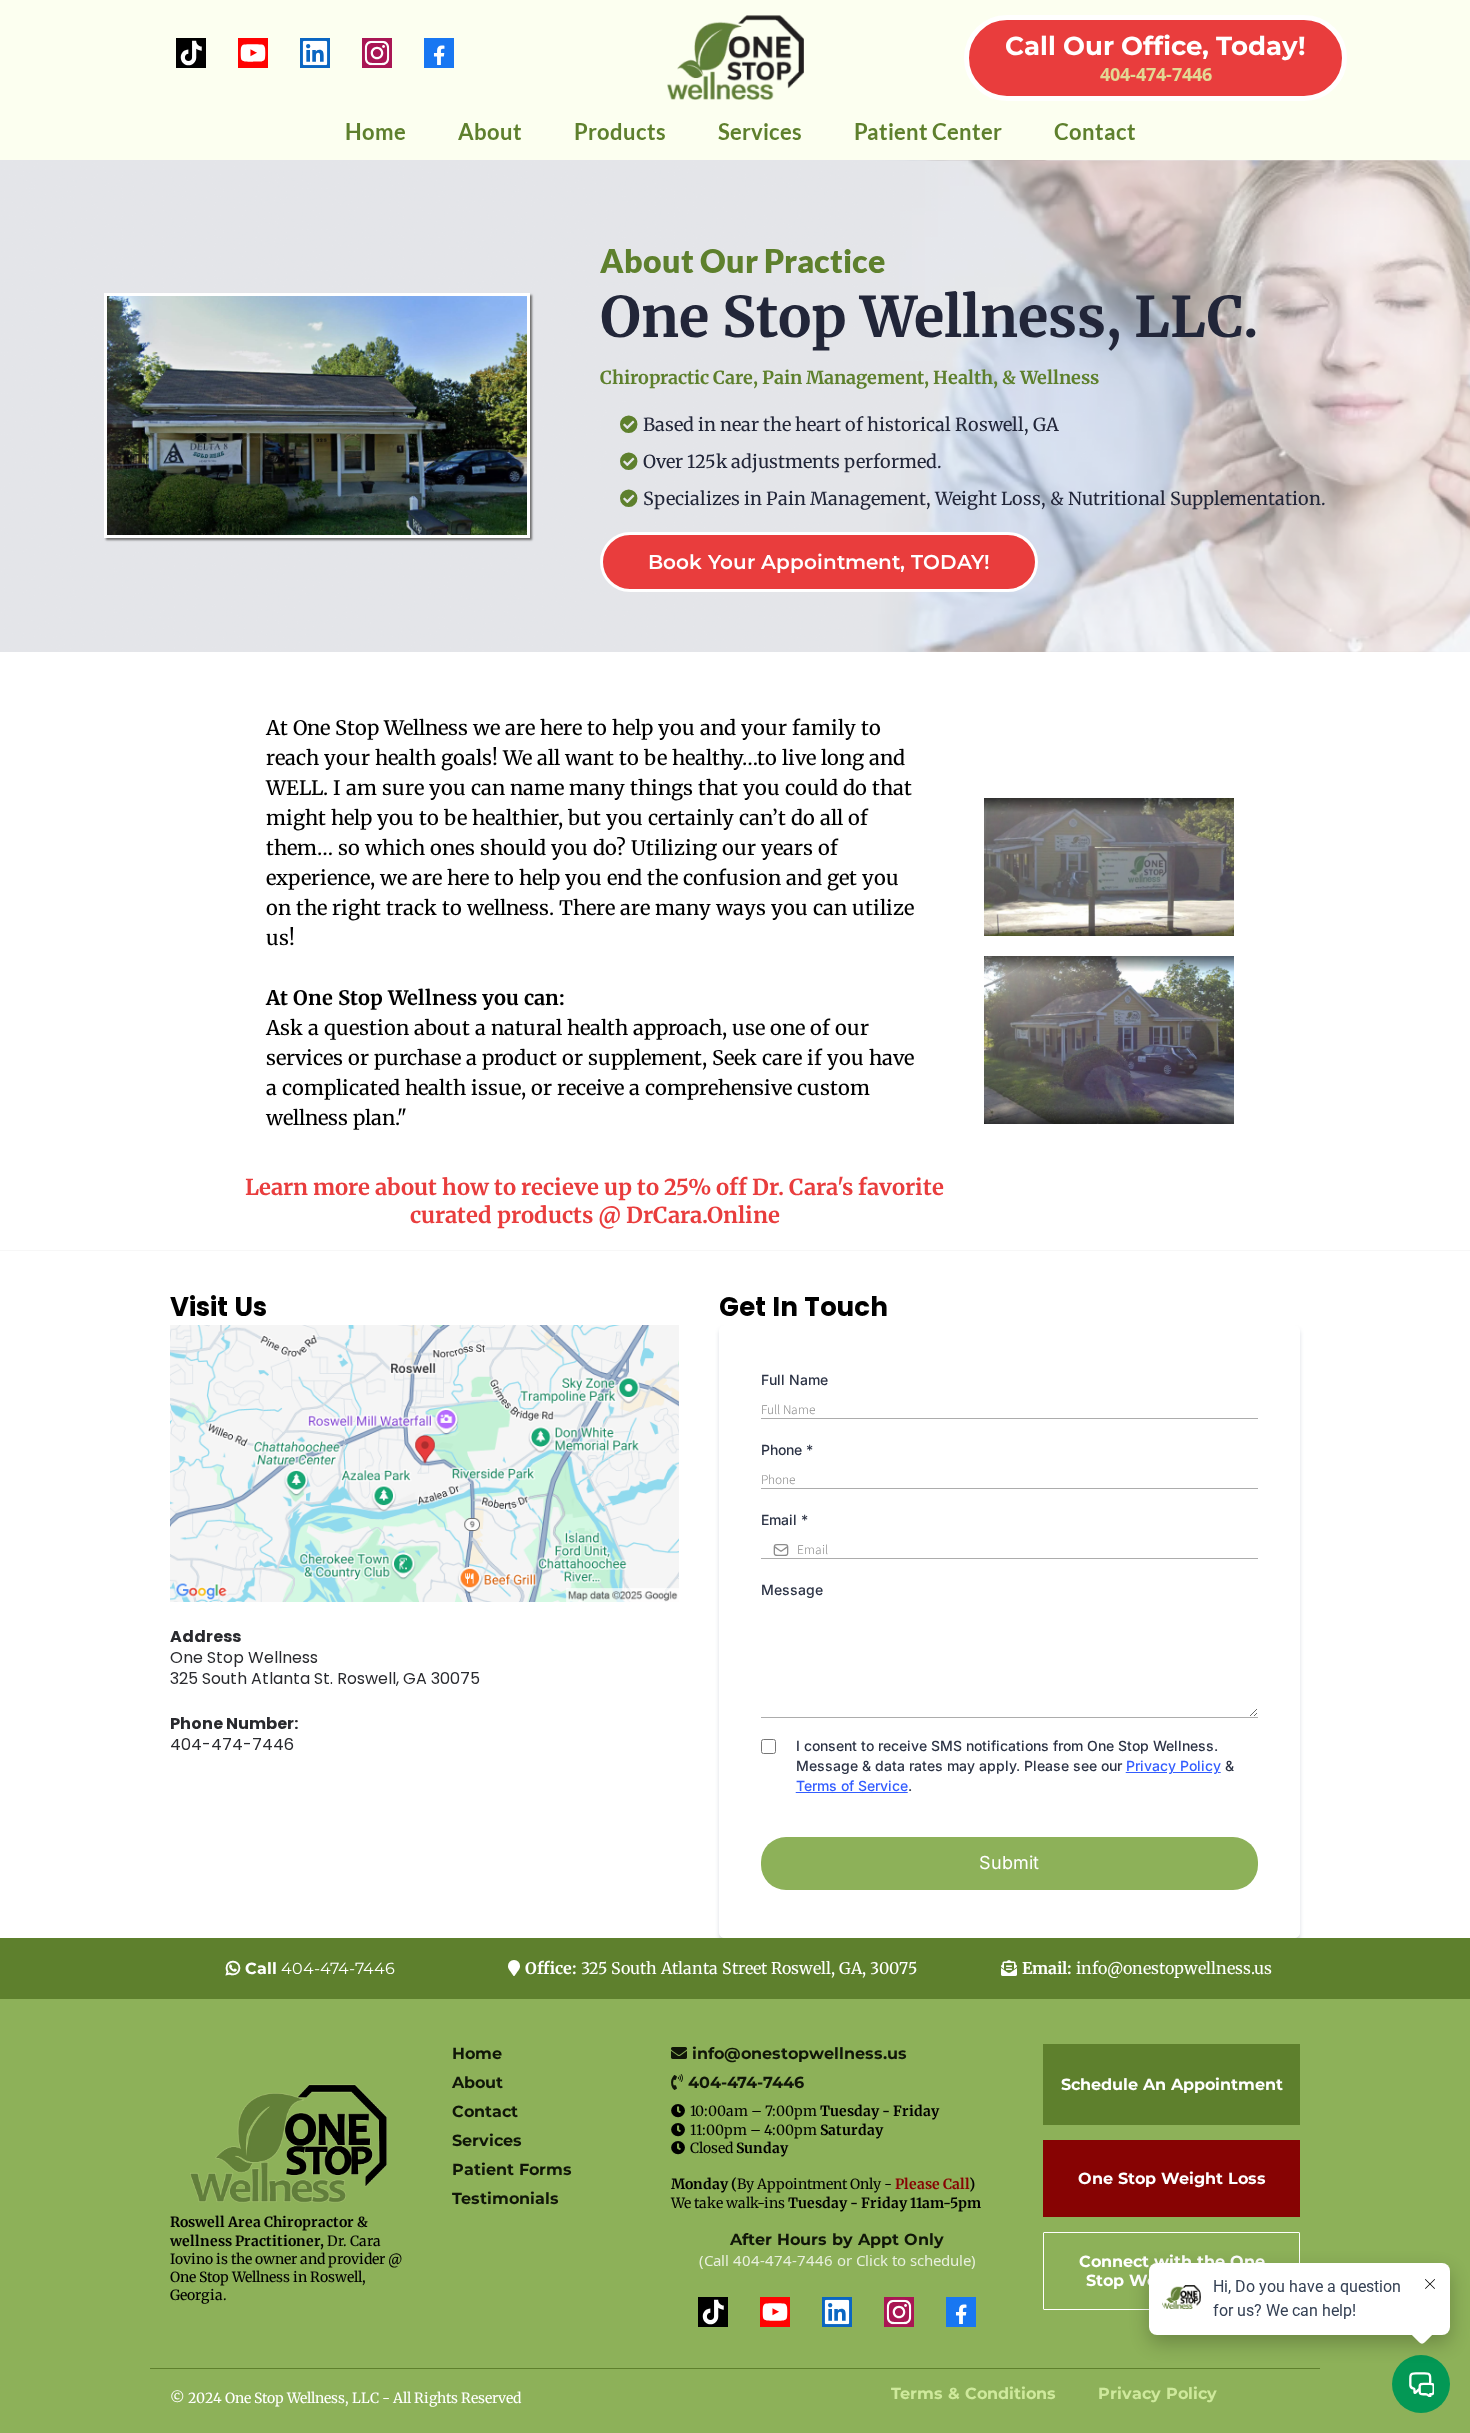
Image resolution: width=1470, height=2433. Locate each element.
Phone (787, 1449)
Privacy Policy (1173, 1765)
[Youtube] (253, 53)
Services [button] (760, 131)
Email (784, 1519)
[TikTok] (191, 53)
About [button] (490, 131)
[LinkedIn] (315, 53)
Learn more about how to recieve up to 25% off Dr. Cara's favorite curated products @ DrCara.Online (594, 1201)
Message (792, 1589)
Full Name (794, 1379)
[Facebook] (439, 53)
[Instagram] (377, 53)
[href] (424, 1463)
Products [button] (620, 131)
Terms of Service (852, 1785)
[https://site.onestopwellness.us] (735, 57)
